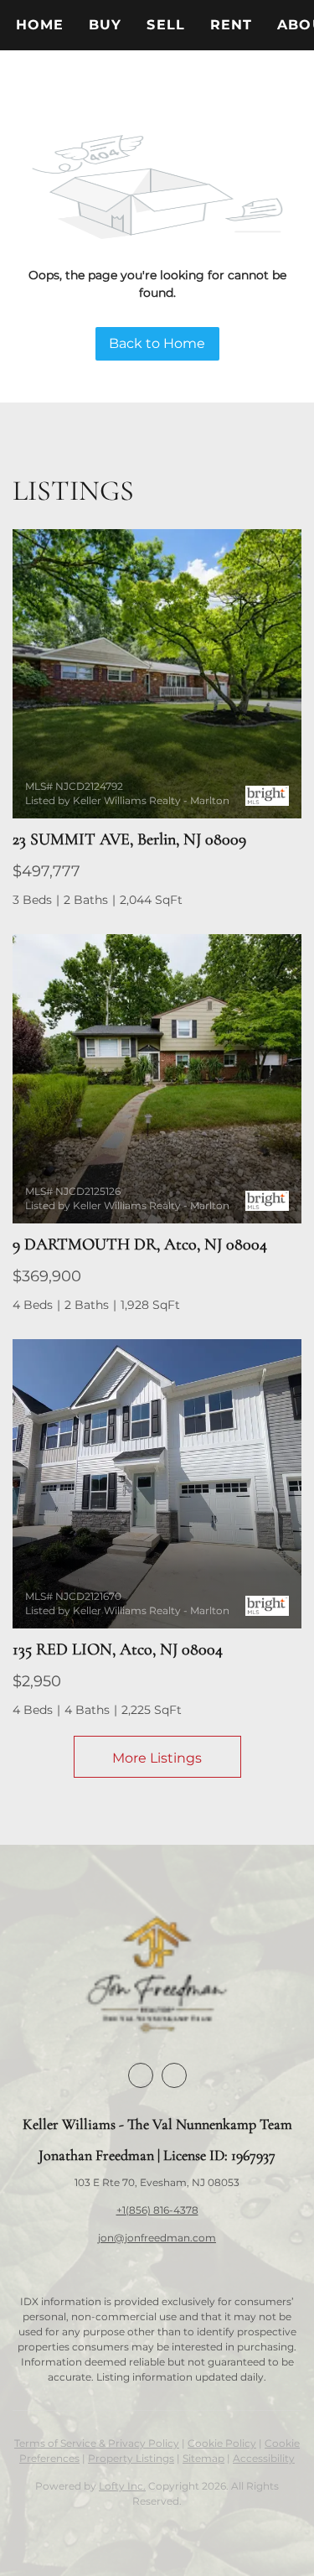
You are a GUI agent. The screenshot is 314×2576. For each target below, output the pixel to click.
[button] (105, 25)
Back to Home (157, 343)
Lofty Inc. (122, 2486)
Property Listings (131, 2458)
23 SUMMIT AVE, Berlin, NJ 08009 (129, 839)
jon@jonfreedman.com (157, 2238)
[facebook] (141, 2075)
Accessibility (264, 2458)
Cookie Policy (222, 2443)
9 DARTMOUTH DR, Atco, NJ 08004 (140, 1244)
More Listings (157, 1758)
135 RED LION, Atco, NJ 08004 (118, 1649)
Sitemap (203, 2458)
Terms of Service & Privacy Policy (97, 2443)
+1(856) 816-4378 (157, 2210)
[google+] (174, 2075)
